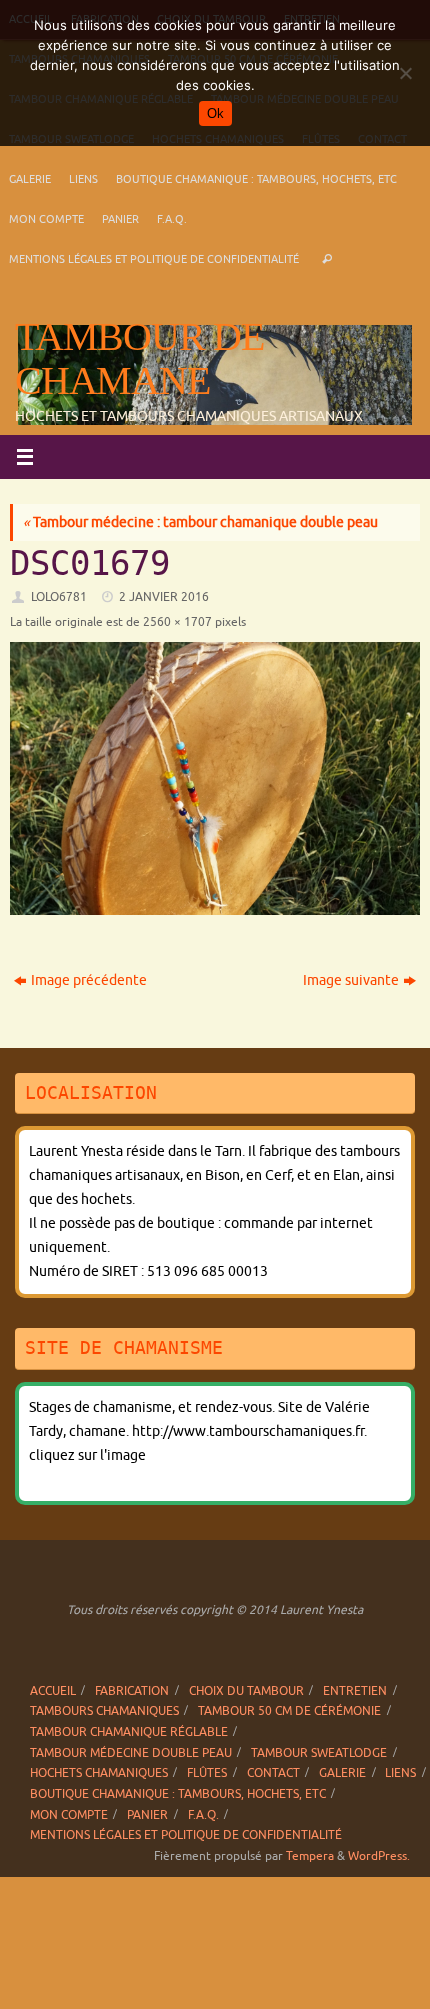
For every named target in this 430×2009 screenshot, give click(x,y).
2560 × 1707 (177, 622)
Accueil (53, 1691)
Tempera (310, 1856)
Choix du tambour (246, 1691)
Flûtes (207, 1773)
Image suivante (351, 980)
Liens (83, 179)
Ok (215, 113)
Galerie (30, 179)
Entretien (355, 1691)
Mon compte (46, 219)
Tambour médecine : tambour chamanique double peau (200, 522)
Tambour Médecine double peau (131, 1753)
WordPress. (379, 1856)
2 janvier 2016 (164, 597)
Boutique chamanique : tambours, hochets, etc (256, 179)
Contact (273, 1773)
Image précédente (89, 980)
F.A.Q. (172, 219)
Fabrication (132, 1691)
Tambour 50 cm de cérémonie (289, 1711)
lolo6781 (59, 597)
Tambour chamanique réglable (129, 1732)
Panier (120, 219)
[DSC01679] (215, 778)
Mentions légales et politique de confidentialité (154, 259)
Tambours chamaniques (104, 1711)
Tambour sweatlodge (319, 1753)
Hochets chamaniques (99, 1773)
